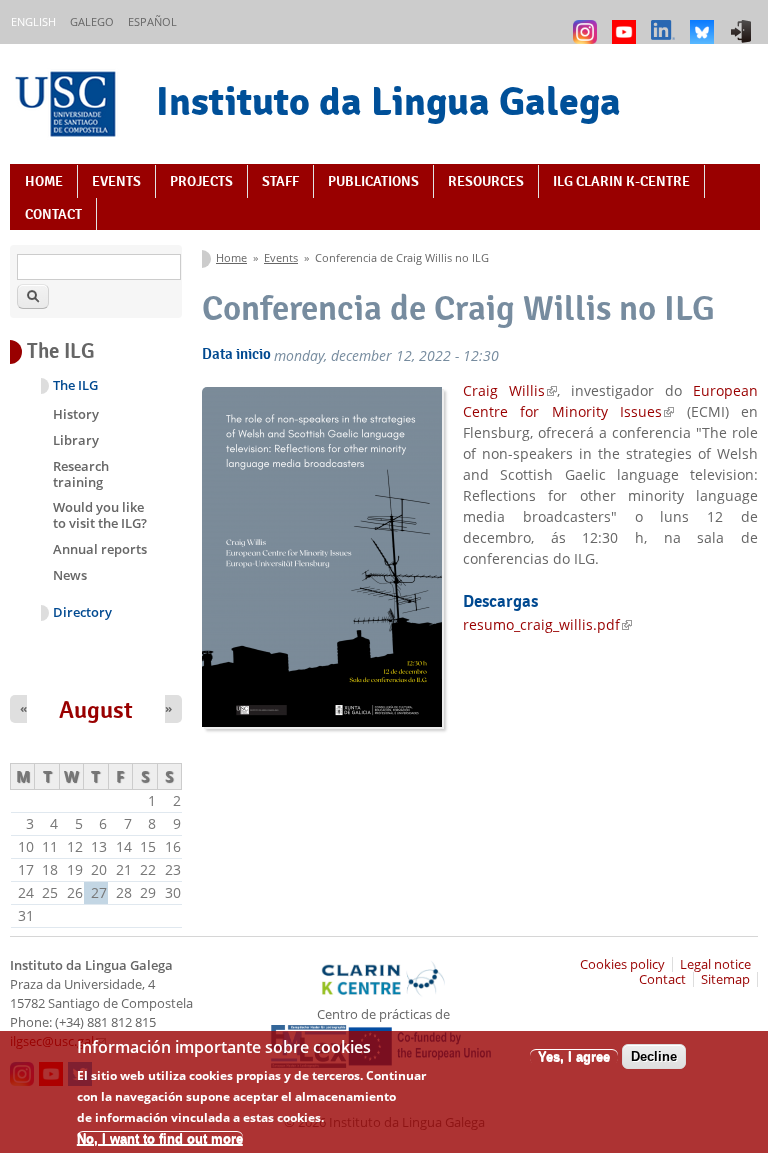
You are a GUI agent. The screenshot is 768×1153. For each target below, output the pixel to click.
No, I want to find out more (160, 1138)
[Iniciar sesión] (743, 22)
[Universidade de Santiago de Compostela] (68, 106)
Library (76, 440)
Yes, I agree (574, 1056)
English (33, 21)
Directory (82, 612)
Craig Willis (510, 390)
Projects (201, 181)
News (70, 575)
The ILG (75, 385)
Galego (92, 21)
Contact (53, 214)
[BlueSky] (704, 22)
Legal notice (715, 964)
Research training (81, 474)
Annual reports (100, 549)
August (96, 710)
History (76, 414)
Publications (373, 181)
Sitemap (725, 979)
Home (44, 181)
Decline (654, 1056)
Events (116, 181)
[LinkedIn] (665, 22)
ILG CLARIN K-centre (621, 181)
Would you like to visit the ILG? (100, 515)
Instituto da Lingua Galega (388, 101)
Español (152, 21)
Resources (486, 181)
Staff (280, 181)
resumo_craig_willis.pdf (547, 624)
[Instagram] (587, 22)
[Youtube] (626, 22)
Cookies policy (622, 964)
